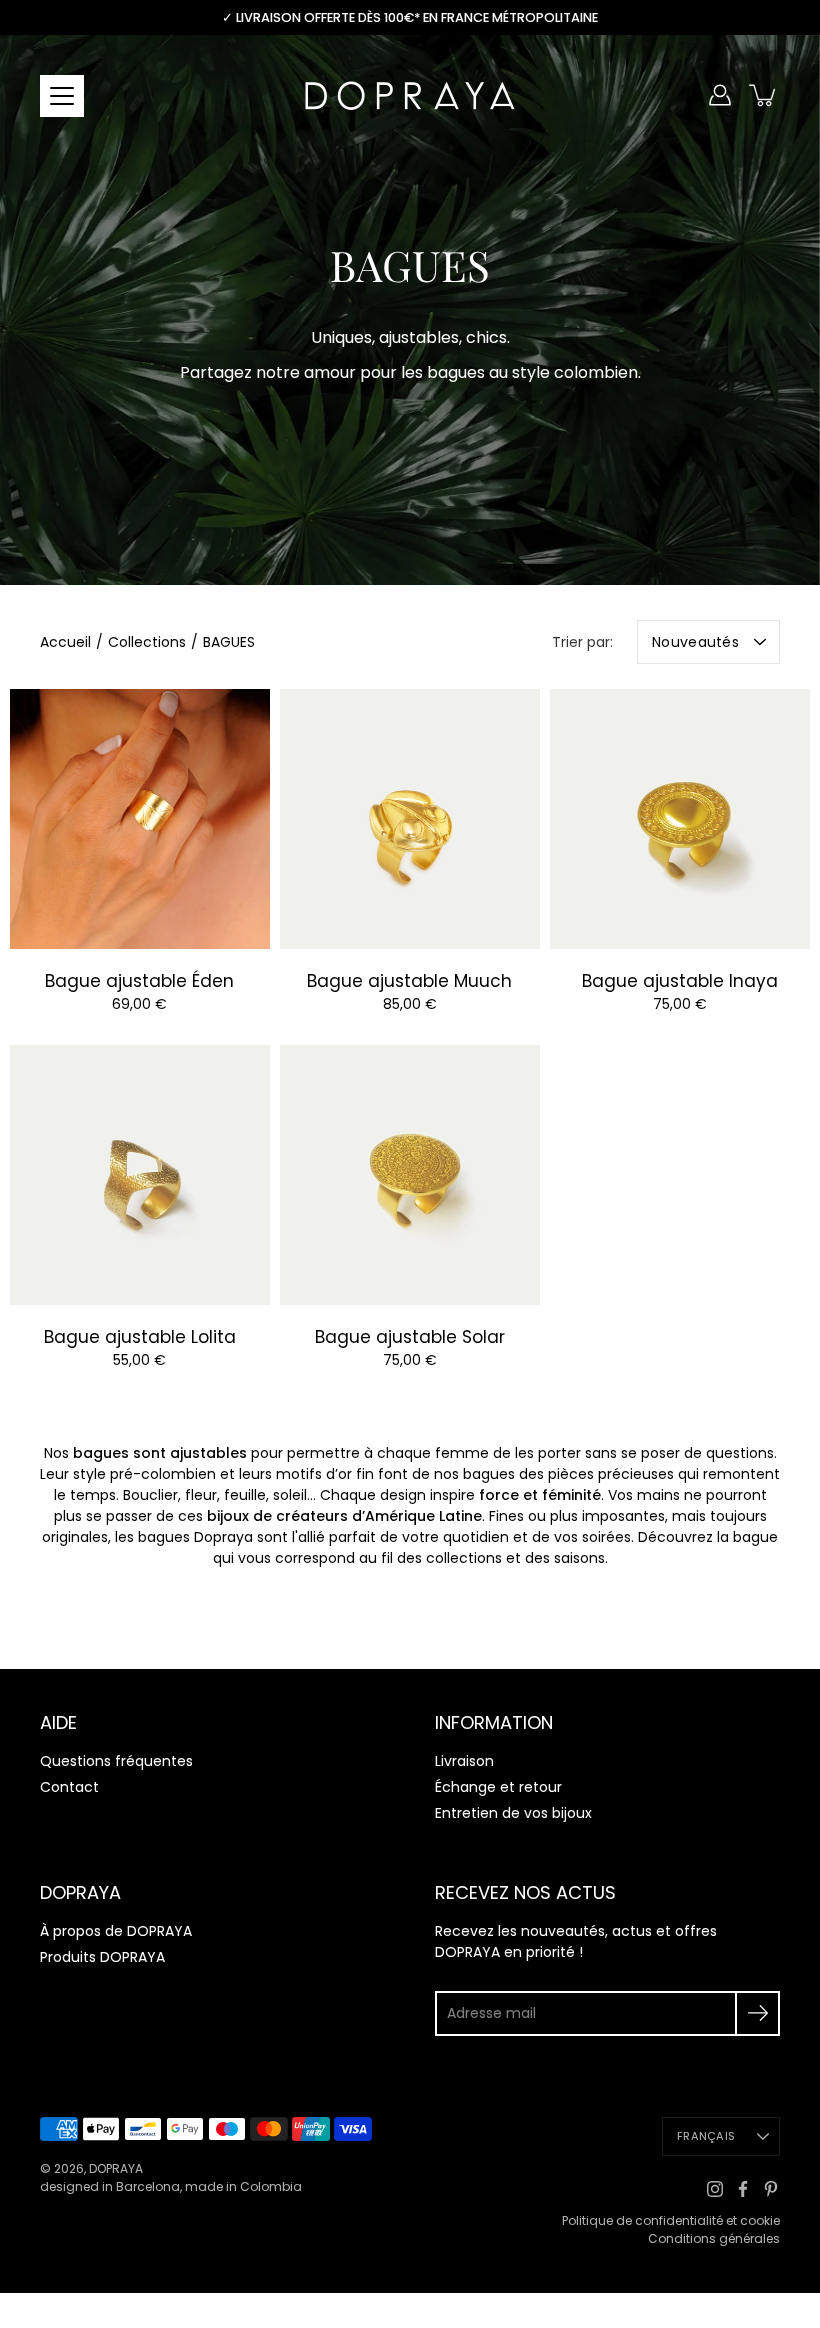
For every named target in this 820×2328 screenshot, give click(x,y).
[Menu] (62, 96)
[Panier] (764, 95)
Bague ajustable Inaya (680, 981)
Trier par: (582, 642)
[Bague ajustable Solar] (410, 1175)
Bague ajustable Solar (410, 1337)
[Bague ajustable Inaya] (680, 819)
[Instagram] (715, 2189)
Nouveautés (695, 642)
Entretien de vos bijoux (513, 1813)
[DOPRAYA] (410, 95)
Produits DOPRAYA (102, 1957)
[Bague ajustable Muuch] (410, 819)
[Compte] (720, 95)
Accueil (65, 642)
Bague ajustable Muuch (409, 981)
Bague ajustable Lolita (140, 1337)
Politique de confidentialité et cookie (671, 2220)
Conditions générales (714, 2238)
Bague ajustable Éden (139, 981)
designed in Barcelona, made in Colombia (171, 2186)
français (706, 2136)
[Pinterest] (771, 2189)
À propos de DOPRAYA (116, 1931)
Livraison (464, 1761)
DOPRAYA (116, 2168)
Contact (69, 1787)
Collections (147, 642)
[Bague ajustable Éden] (140, 819)
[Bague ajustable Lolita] (140, 1175)
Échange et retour (498, 1787)
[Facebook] (743, 2189)
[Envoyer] (757, 2013)
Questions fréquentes (116, 1761)
